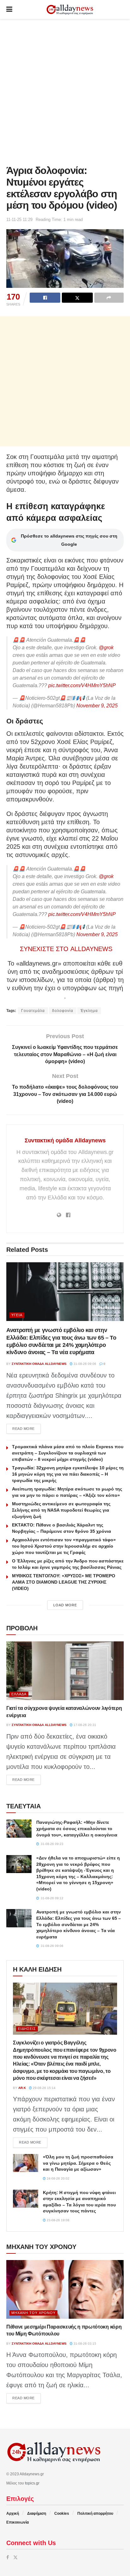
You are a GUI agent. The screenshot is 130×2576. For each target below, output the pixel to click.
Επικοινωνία (18, 2522)
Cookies (62, 2514)
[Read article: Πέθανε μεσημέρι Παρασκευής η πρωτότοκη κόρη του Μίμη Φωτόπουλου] (65, 2289)
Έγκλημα (89, 1011)
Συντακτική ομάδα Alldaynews (65, 1140)
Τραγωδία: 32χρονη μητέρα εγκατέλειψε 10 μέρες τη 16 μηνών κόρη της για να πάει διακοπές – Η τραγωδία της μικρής (68, 1474)
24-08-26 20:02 (58, 2178)
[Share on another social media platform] (109, 298)
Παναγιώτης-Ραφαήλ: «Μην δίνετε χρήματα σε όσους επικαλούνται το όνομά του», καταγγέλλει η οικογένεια (77, 1828)
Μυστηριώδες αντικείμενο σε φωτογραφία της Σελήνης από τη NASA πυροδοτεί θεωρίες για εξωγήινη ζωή (61, 1510)
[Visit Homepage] (70, 10)
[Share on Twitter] (77, 298)
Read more (27, 1428)
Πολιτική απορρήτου (95, 2514)
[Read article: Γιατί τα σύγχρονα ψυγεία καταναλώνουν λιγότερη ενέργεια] (65, 1671)
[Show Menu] (9, 9)
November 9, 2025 (97, 706)
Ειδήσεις (27, 2029)
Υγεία (17, 1315)
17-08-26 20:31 (84, 1725)
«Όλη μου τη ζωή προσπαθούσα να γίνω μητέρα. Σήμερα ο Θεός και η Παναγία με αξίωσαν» (78, 2163)
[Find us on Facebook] (8, 2557)
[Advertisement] (65, 90)
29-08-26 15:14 (44, 2088)
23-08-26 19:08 (58, 2220)
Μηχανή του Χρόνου (33, 2313)
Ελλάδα (19, 1694)
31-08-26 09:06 (84, 1364)
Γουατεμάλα (33, 1011)
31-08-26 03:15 (84, 2344)
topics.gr (32, 2483)
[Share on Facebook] (45, 298)
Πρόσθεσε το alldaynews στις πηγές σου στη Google (69, 540)
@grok (106, 648)
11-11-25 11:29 (19, 220)
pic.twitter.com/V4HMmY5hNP (82, 685)
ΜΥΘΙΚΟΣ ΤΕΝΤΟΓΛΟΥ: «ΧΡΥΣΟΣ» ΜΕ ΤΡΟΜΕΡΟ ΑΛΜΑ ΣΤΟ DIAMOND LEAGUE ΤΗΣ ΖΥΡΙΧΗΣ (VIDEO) (64, 1582)
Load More (65, 1605)
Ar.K (22, 2088)
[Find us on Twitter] (15, 2557)
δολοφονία (63, 1011)
